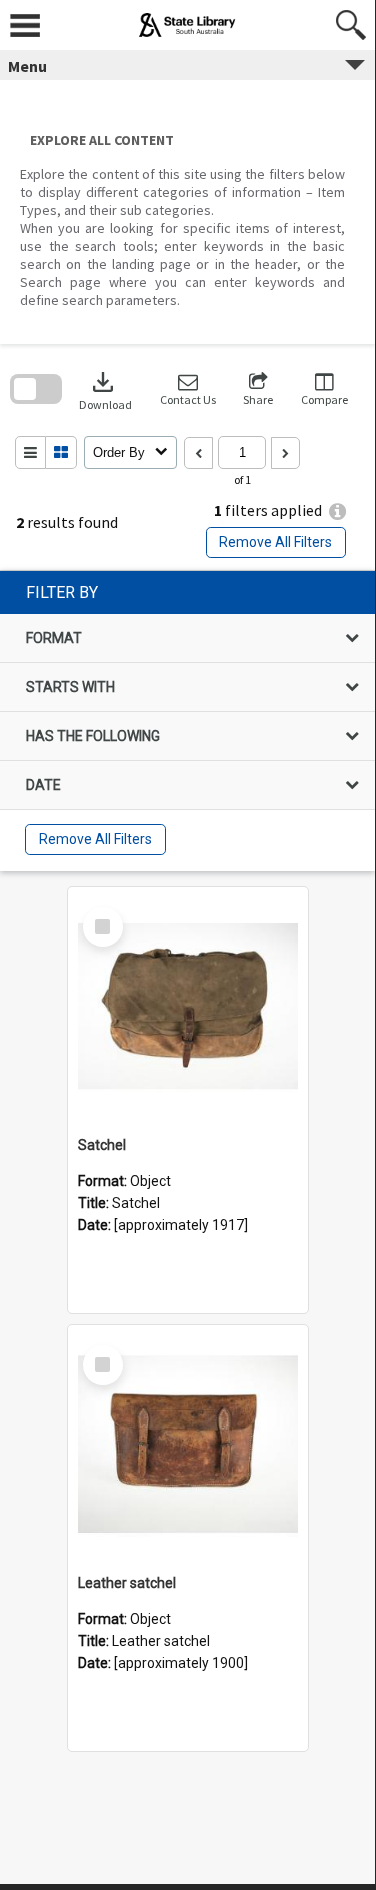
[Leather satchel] (188, 1445)
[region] (187, 721)
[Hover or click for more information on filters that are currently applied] (337, 511)
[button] (188, 389)
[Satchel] (188, 1007)
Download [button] (105, 389)
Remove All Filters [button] (275, 542)
